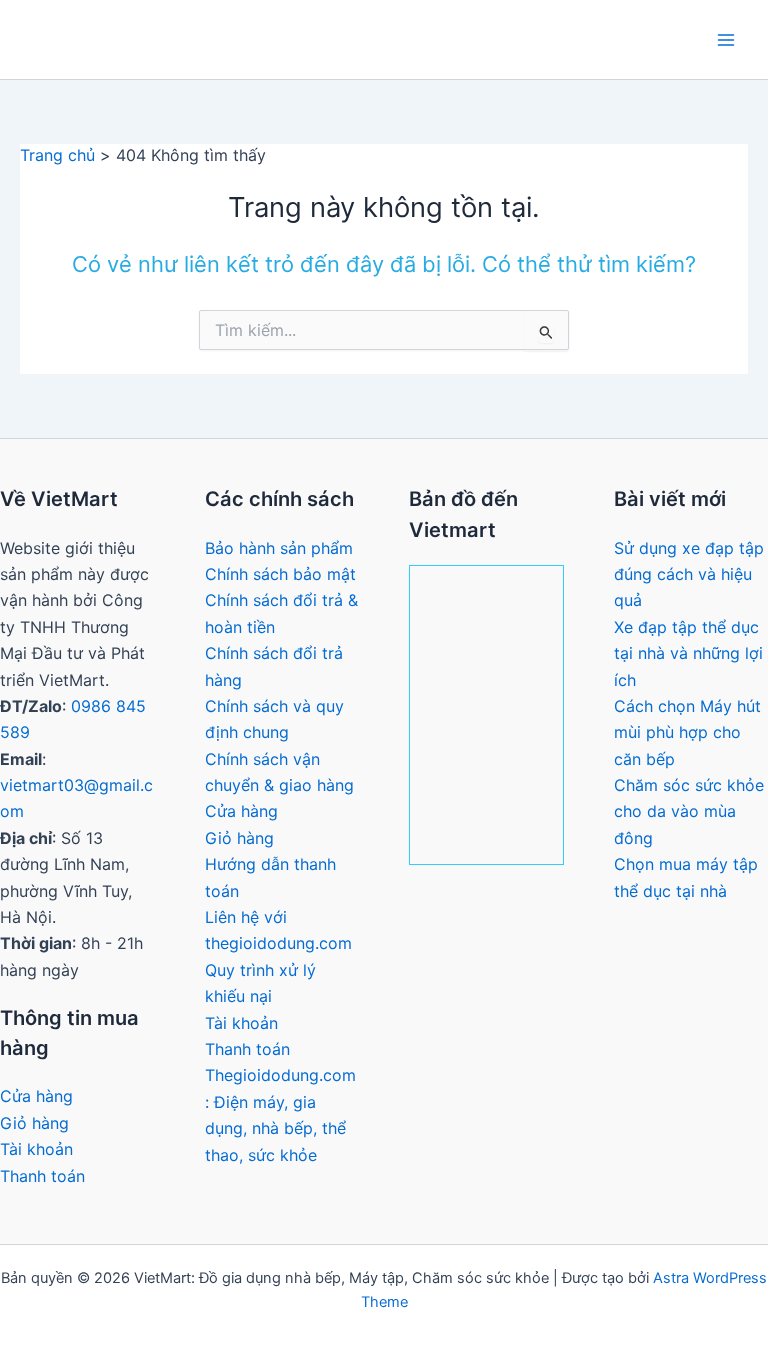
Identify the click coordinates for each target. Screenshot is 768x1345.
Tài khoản (36, 1149)
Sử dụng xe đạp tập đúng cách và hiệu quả (689, 574)
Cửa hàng (36, 1096)
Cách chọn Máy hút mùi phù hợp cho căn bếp (687, 732)
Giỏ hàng (34, 1123)
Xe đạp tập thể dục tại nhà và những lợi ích (688, 653)
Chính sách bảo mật (280, 574)
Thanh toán (42, 1176)
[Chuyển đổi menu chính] (726, 40)
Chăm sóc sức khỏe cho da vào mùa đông (689, 811)
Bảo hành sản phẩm (279, 548)
